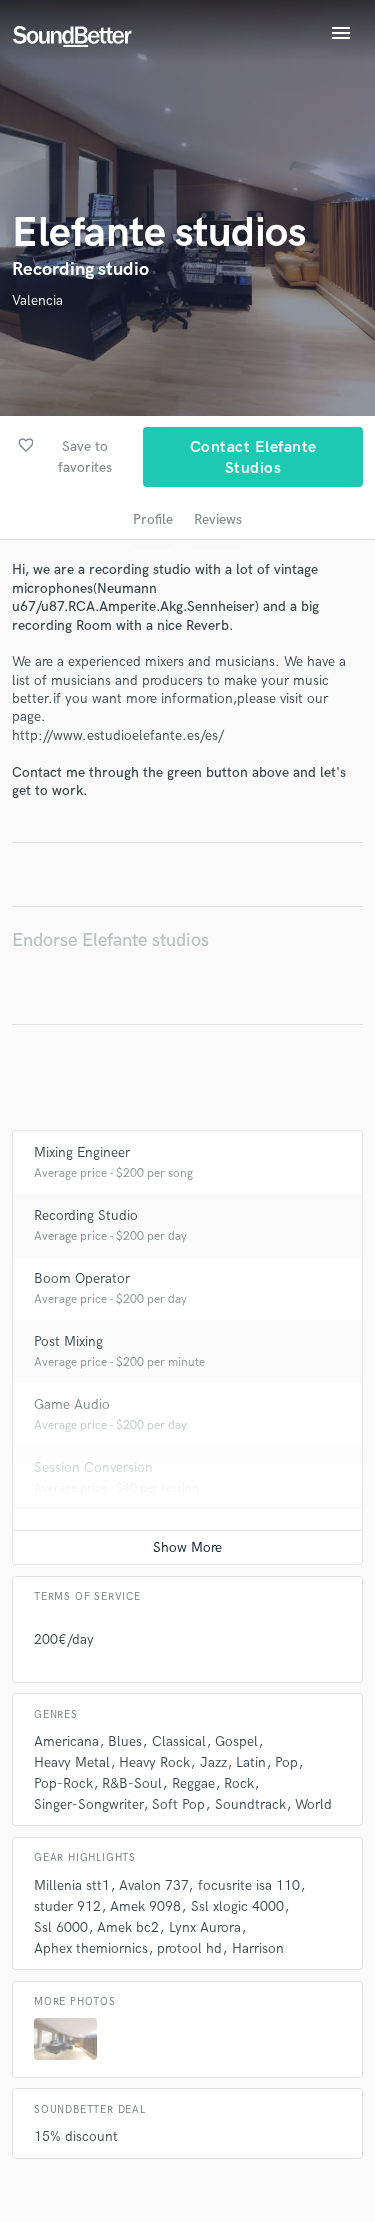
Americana (66, 1741)
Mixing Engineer (82, 1152)
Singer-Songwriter (88, 1804)
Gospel (236, 1741)
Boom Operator (82, 1278)
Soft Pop (178, 1804)
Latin (251, 1762)
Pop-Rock (63, 1783)
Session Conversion (93, 1467)
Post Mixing (68, 1341)
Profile (153, 519)
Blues (125, 1741)
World (313, 1804)
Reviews (218, 519)
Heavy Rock (154, 1762)
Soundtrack (250, 1804)
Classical (179, 1741)
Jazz (213, 1762)
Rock (239, 1783)
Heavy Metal (72, 1762)
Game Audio (72, 1404)
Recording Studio (86, 1215)
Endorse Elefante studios (110, 940)
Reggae (193, 1783)
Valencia (37, 300)
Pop (286, 1762)
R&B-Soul (132, 1783)
